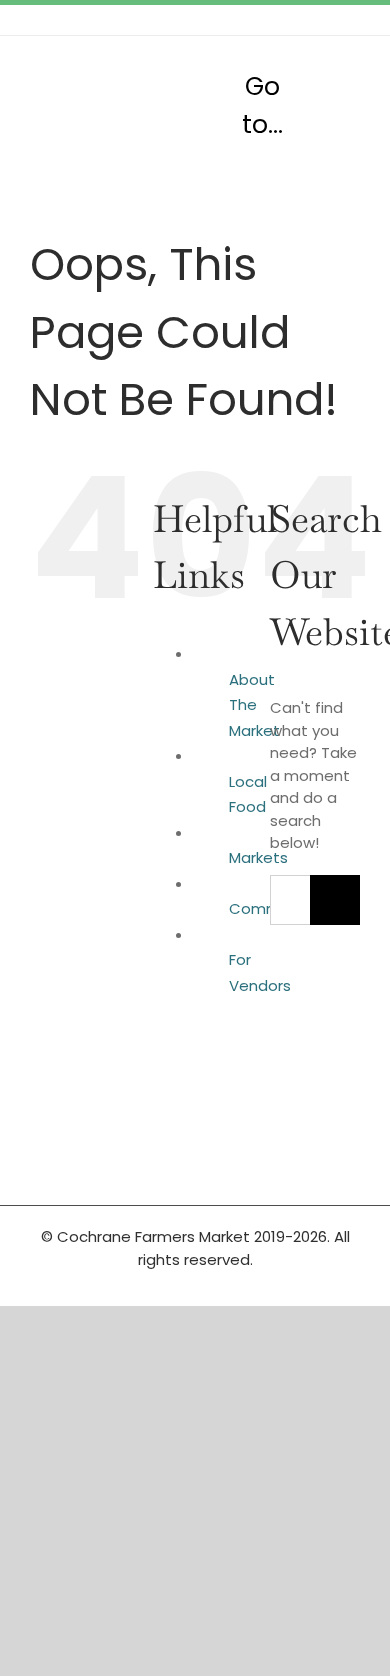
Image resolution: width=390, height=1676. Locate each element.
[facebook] (258, 20)
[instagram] (322, 20)
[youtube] (354, 20)
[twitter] (290, 20)
